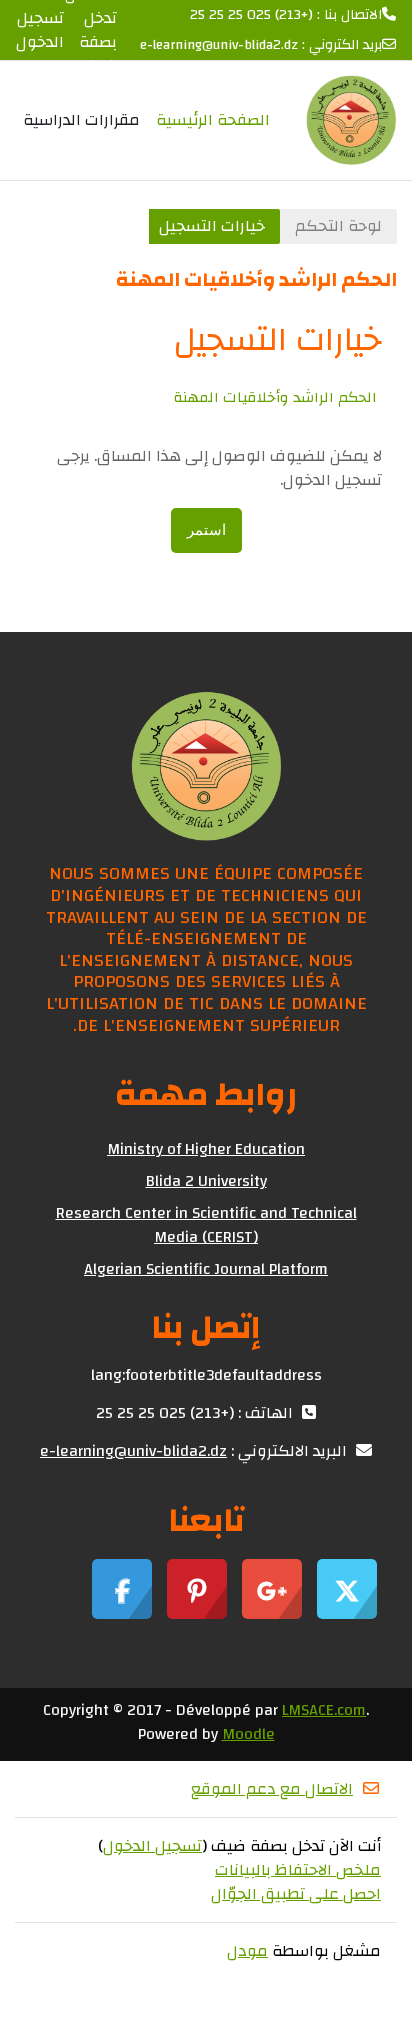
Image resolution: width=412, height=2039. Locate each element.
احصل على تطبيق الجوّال (296, 1894)
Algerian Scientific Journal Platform (206, 1269)
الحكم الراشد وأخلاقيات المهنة (275, 397)
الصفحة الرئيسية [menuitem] (213, 120)
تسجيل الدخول (40, 30)
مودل (247, 1951)
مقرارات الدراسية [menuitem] (81, 120)
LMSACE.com (324, 1710)
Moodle (248, 1734)
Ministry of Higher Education (206, 1149)
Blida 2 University (206, 1181)
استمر (206, 530)
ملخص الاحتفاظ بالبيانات (298, 1870)
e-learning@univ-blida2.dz (219, 45)
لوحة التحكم (338, 226)
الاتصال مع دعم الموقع (272, 1789)
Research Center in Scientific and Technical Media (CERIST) (206, 1225)
